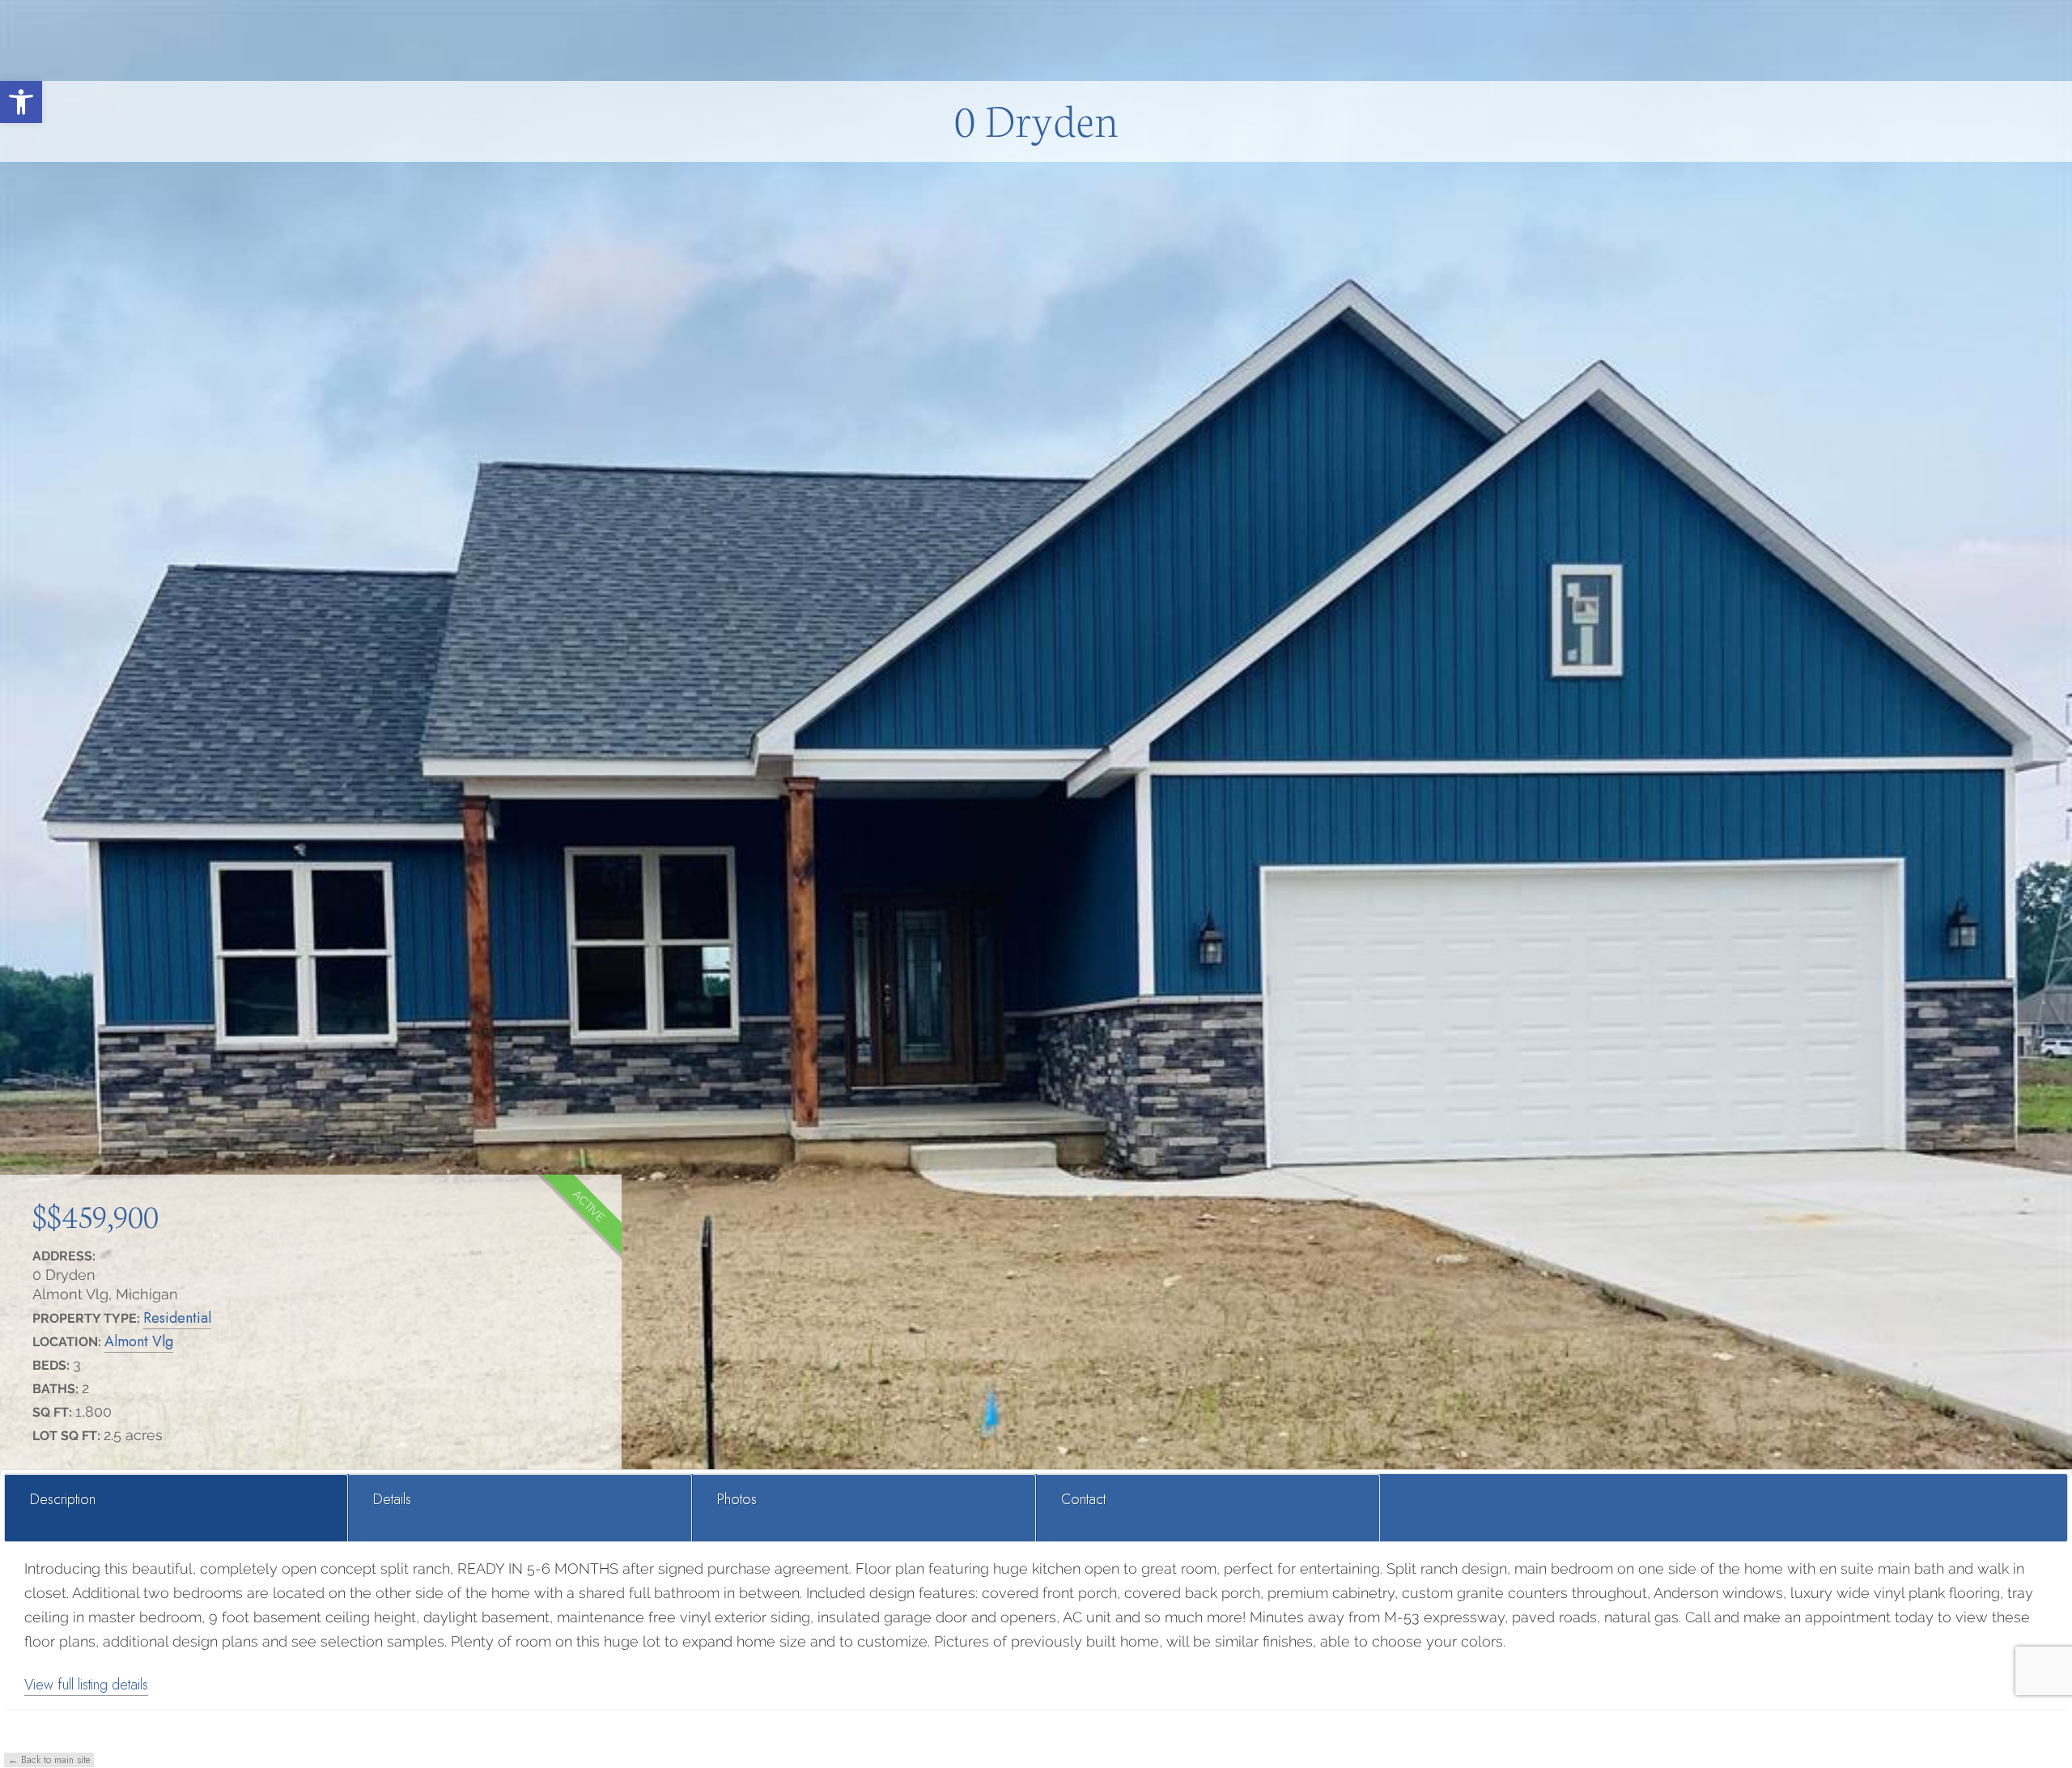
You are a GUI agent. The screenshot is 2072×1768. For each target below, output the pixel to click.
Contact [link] (1083, 1499)
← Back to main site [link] (49, 1760)
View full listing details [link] (86, 1685)
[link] (21, 102)
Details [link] (392, 1499)
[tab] (177, 1508)
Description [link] (63, 1499)
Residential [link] (177, 1318)
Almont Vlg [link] (139, 1341)
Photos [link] (737, 1499)
